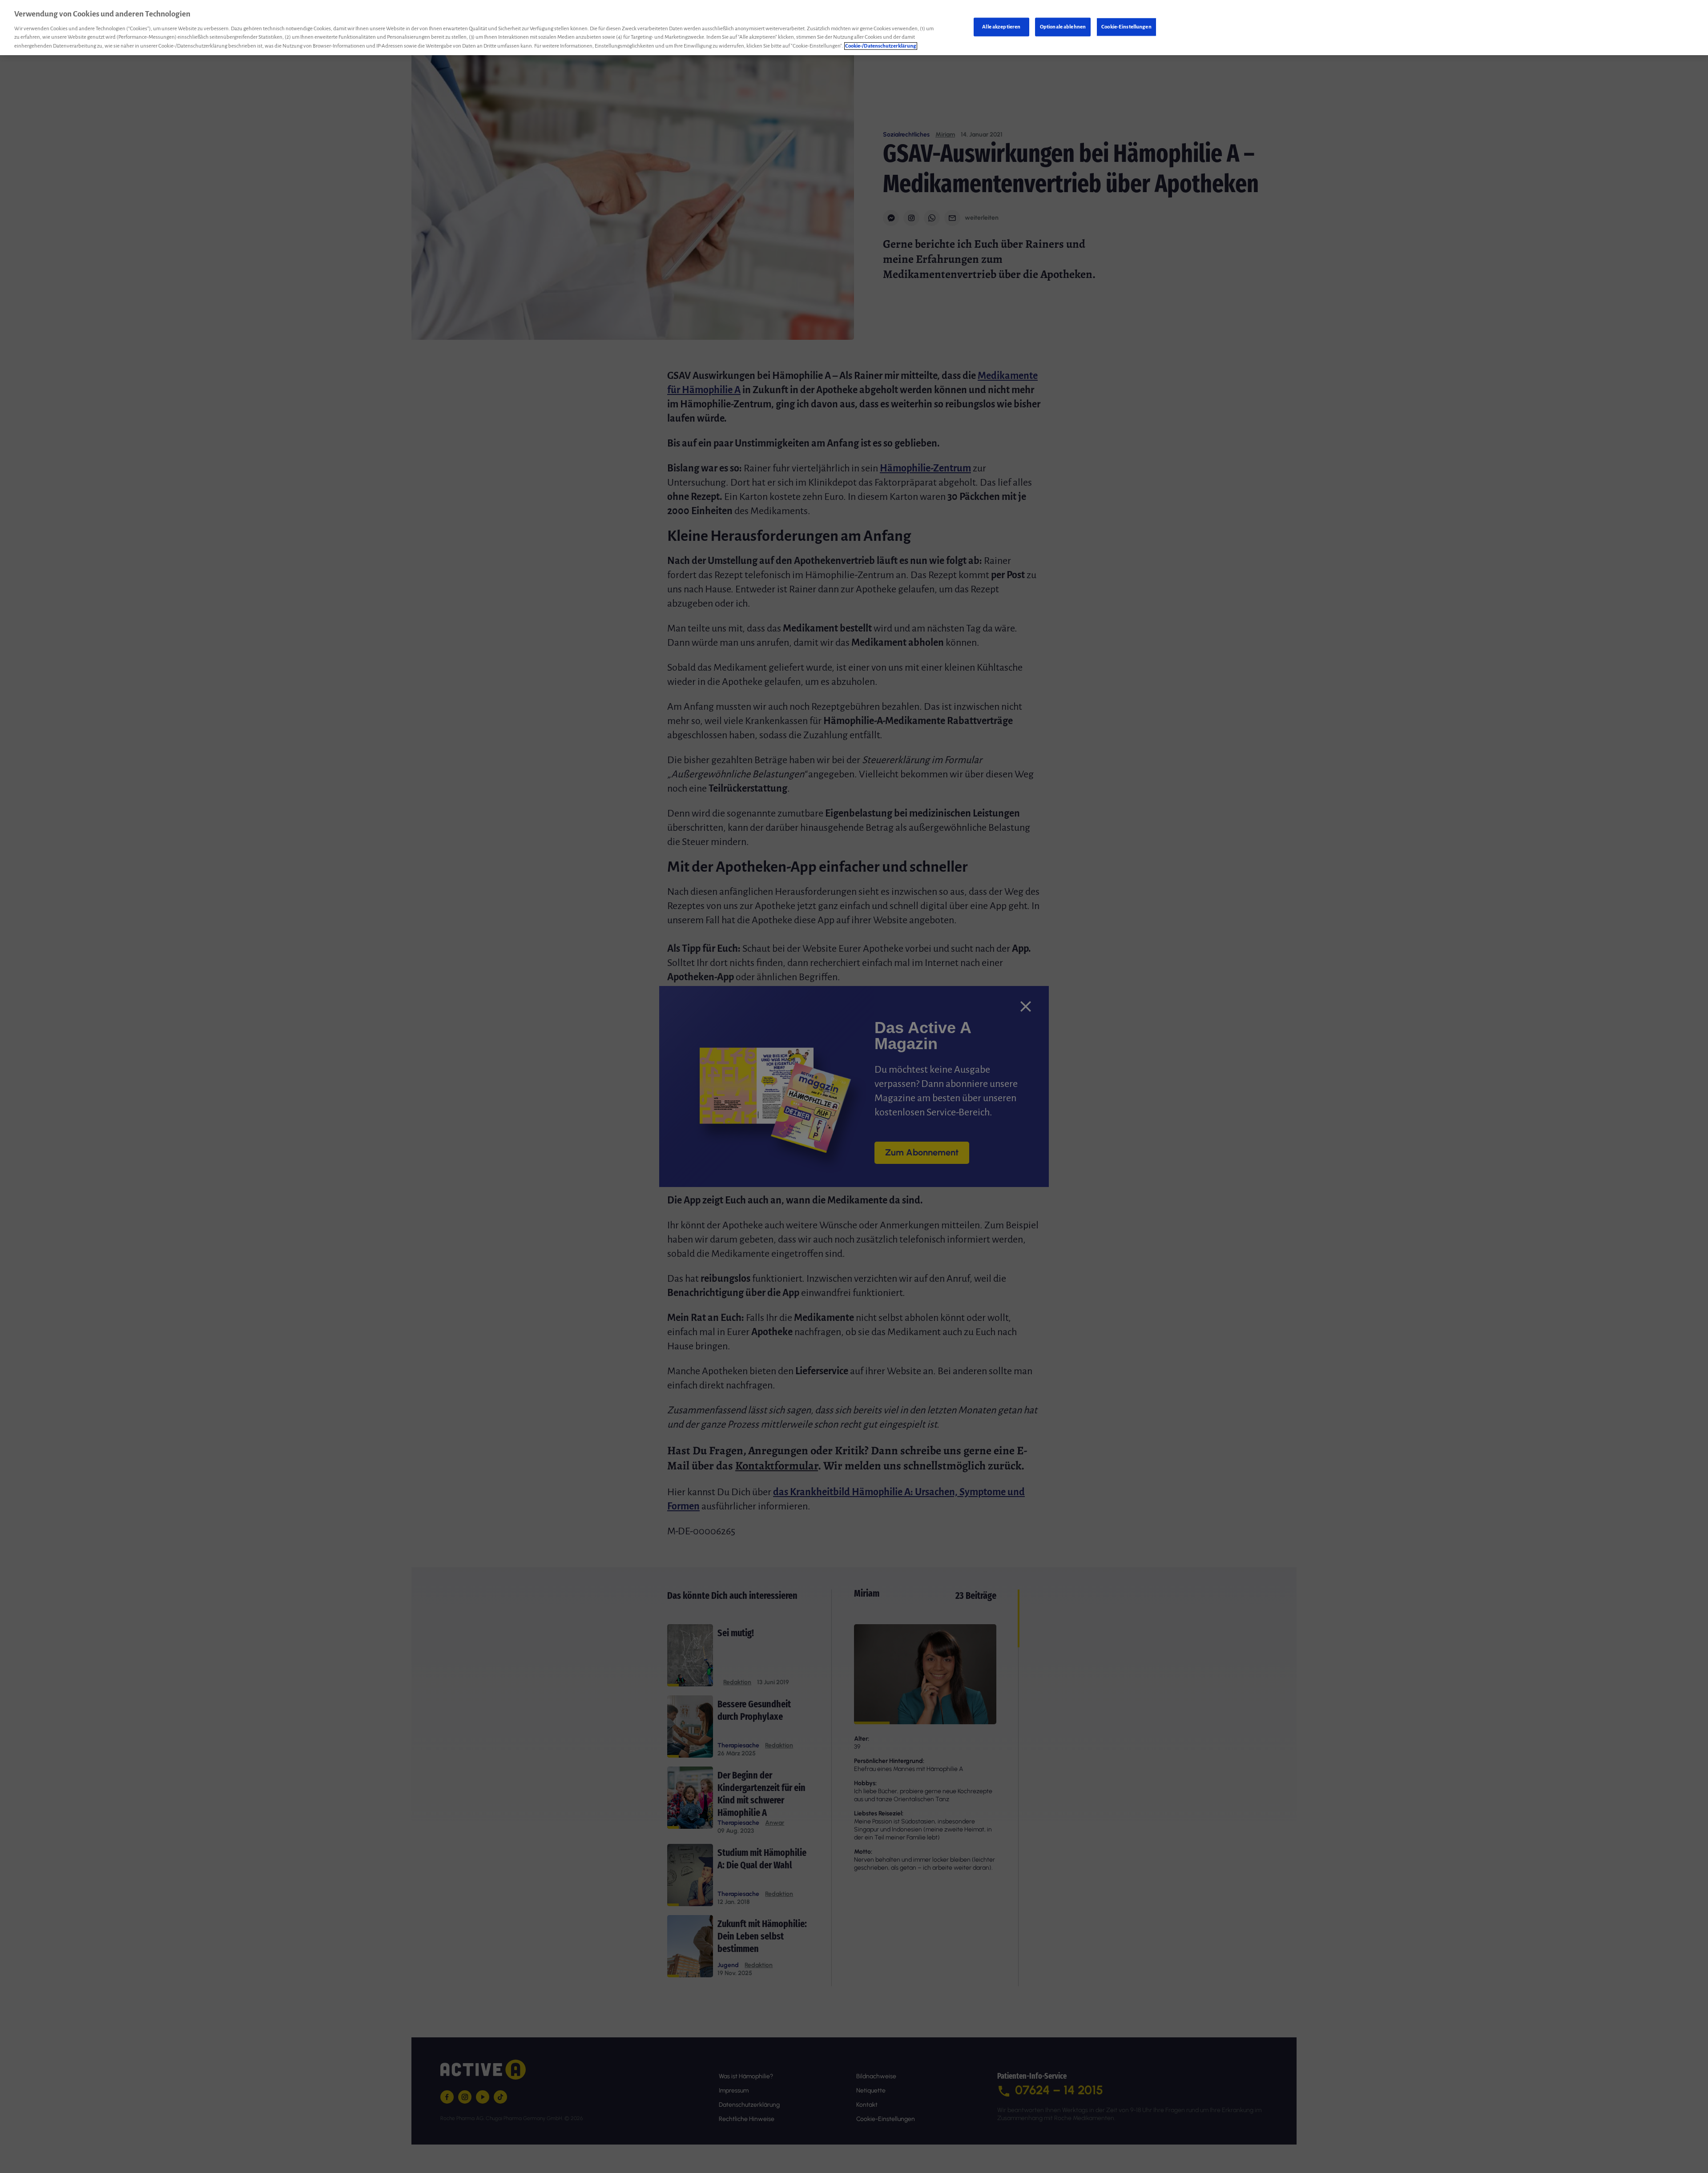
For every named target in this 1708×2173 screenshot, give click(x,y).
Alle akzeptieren (1001, 26)
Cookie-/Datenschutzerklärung (881, 46)
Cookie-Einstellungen (1126, 26)
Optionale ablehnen (1063, 26)
